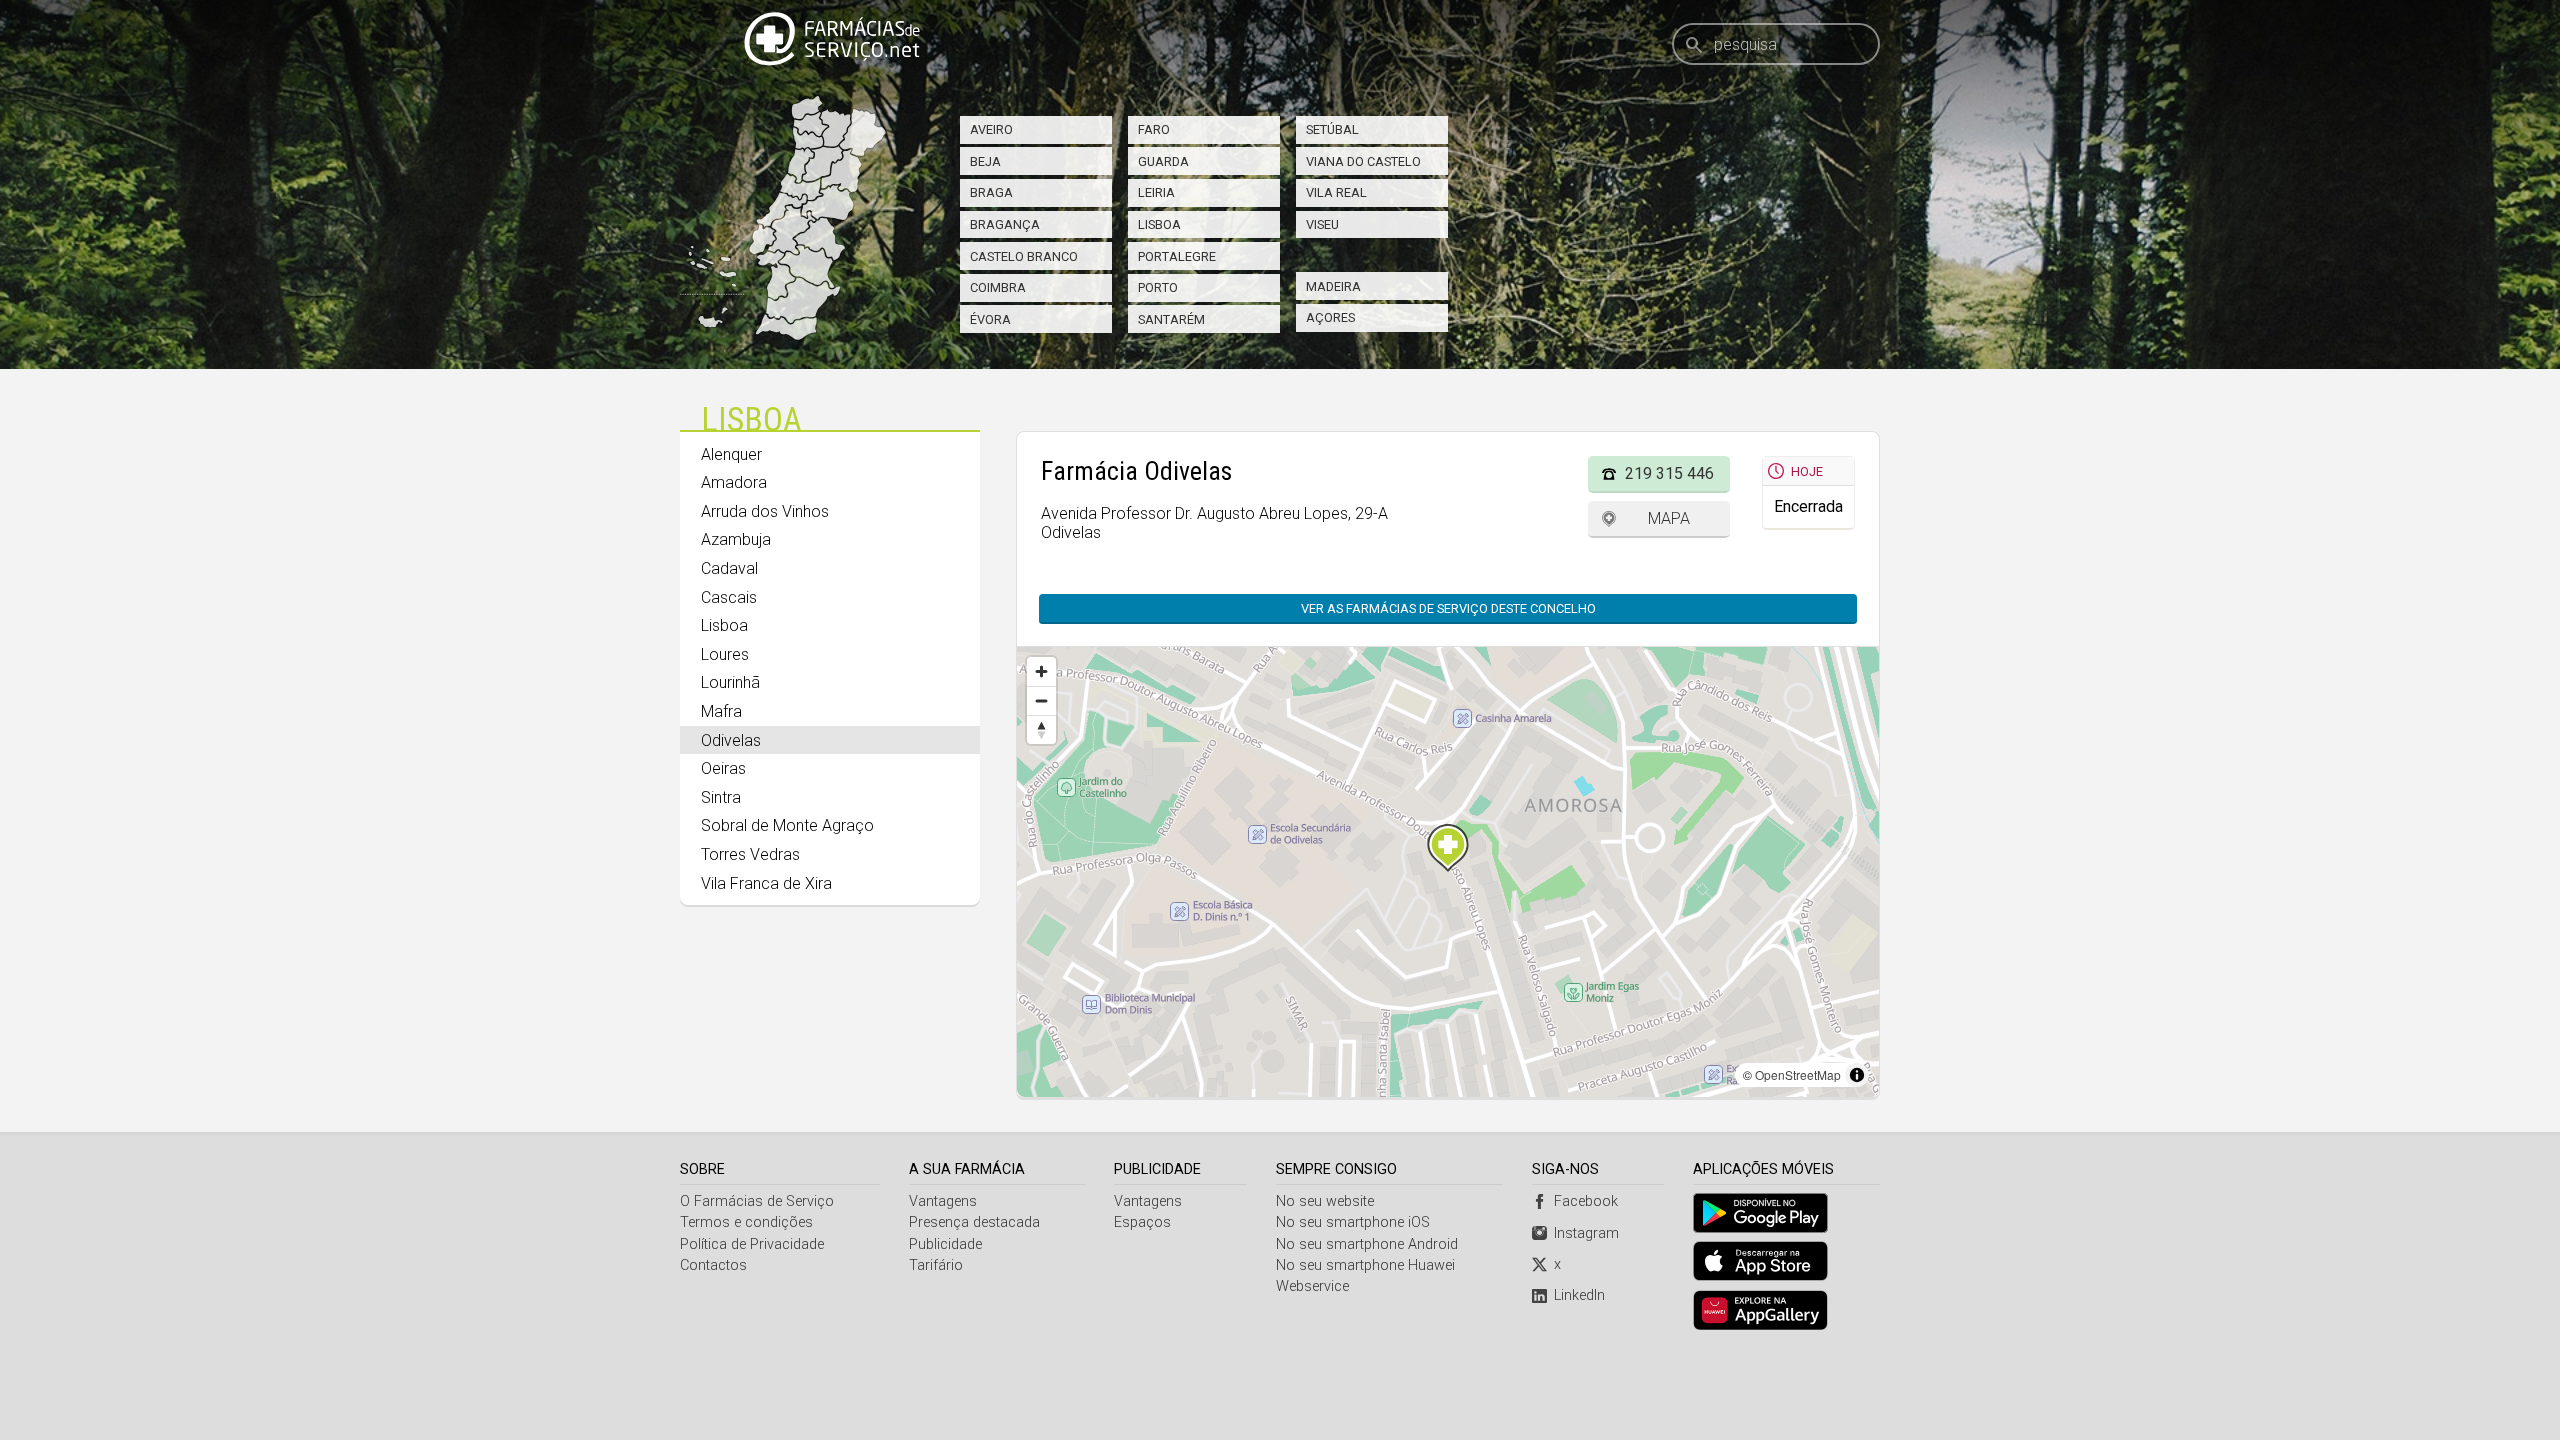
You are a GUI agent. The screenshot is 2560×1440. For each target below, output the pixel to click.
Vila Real (1336, 192)
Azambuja (736, 539)
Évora (990, 319)
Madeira (1333, 286)
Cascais (729, 597)
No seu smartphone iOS (1353, 1222)
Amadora (734, 482)
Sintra (721, 797)
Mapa (1669, 518)
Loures (725, 654)
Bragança (1005, 224)
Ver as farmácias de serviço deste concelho (1448, 608)
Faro (1154, 129)
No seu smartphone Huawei (1365, 1265)
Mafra (721, 711)
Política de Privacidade (752, 1244)
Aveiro (991, 129)
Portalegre (1177, 256)
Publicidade (945, 1244)
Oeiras (723, 768)
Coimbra (998, 287)
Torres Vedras (750, 854)
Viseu (1322, 224)
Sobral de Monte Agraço (787, 825)
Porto (1158, 287)
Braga (991, 192)
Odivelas (731, 740)
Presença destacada (974, 1222)
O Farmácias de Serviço (757, 1201)
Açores (1330, 317)
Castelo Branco (1024, 256)
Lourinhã (730, 682)
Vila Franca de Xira (766, 883)
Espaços (1142, 1222)
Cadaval (729, 568)
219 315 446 (1669, 473)
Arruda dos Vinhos (765, 511)
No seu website (1325, 1201)
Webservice (1312, 1286)
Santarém (1171, 319)
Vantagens (943, 1201)
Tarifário (936, 1265)
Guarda (1163, 161)
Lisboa (1159, 224)
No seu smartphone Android (1367, 1244)
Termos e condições (746, 1222)
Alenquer (731, 454)
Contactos (713, 1265)
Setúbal (1332, 129)
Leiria (1156, 192)
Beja (985, 161)
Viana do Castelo (1363, 161)
